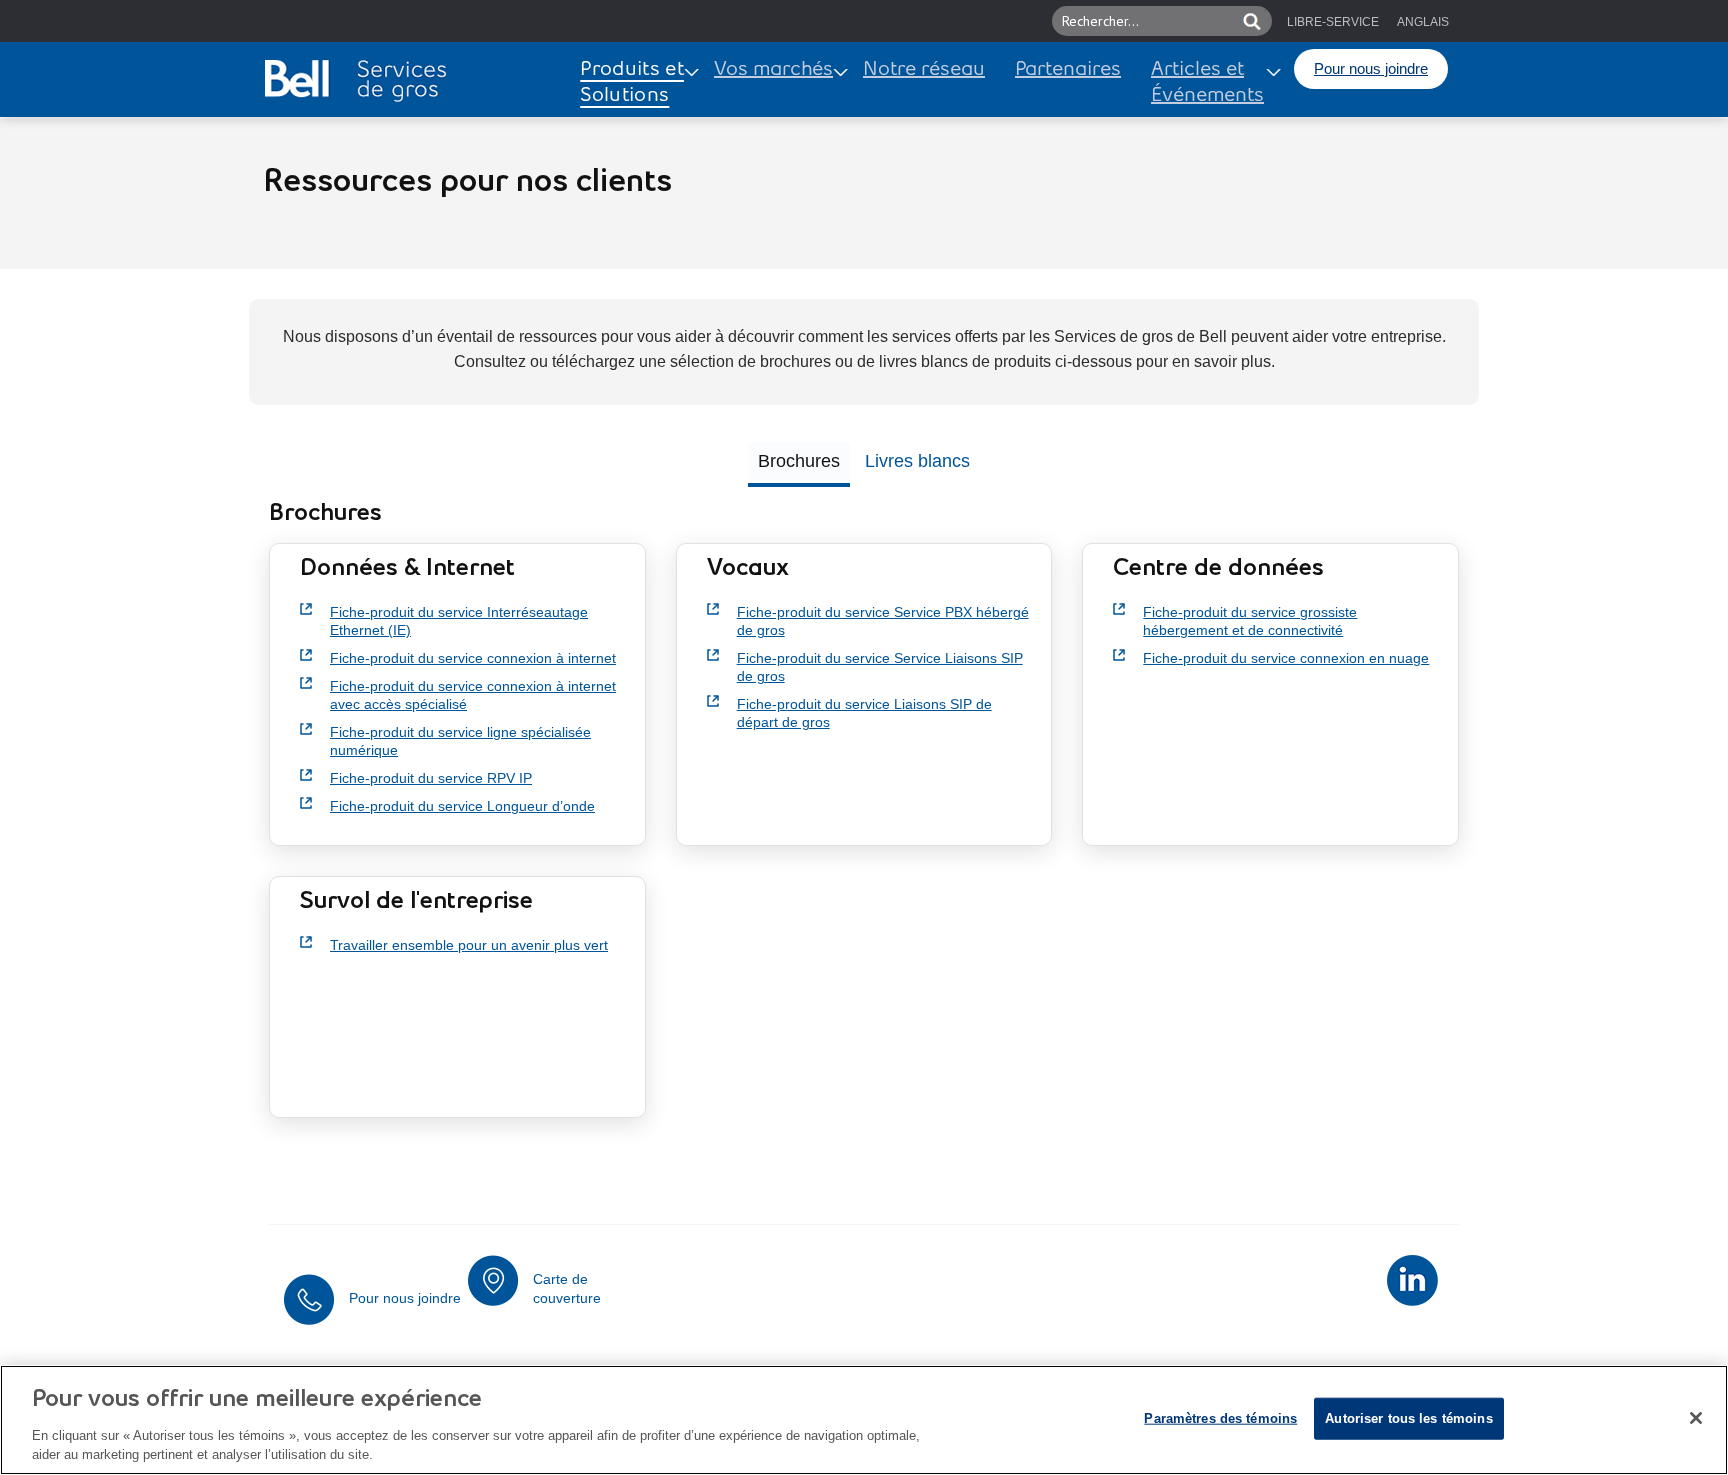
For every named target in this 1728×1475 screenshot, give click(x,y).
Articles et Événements (1207, 83)
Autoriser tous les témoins (1408, 1418)
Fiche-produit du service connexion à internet (473, 658)
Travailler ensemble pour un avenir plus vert (469, 945)
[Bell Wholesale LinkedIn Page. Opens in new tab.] (1412, 1279)
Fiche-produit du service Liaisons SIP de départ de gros (864, 713)
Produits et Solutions (632, 83)
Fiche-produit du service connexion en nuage (1286, 658)
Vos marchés (773, 70)
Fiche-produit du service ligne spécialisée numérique (460, 741)
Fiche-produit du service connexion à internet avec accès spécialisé (473, 695)
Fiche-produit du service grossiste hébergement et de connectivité (1250, 621)
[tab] (799, 464)
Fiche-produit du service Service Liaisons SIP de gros (880, 667)
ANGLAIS (1423, 22)
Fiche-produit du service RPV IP (431, 778)
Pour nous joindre (1371, 68)
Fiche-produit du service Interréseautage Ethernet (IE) (459, 621)
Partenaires (1068, 70)
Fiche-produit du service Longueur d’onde (462, 806)
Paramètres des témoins (1220, 1418)
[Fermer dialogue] (1696, 1418)
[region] (864, 1420)
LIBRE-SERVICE (1333, 22)
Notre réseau (924, 70)
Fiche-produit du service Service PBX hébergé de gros (883, 621)
